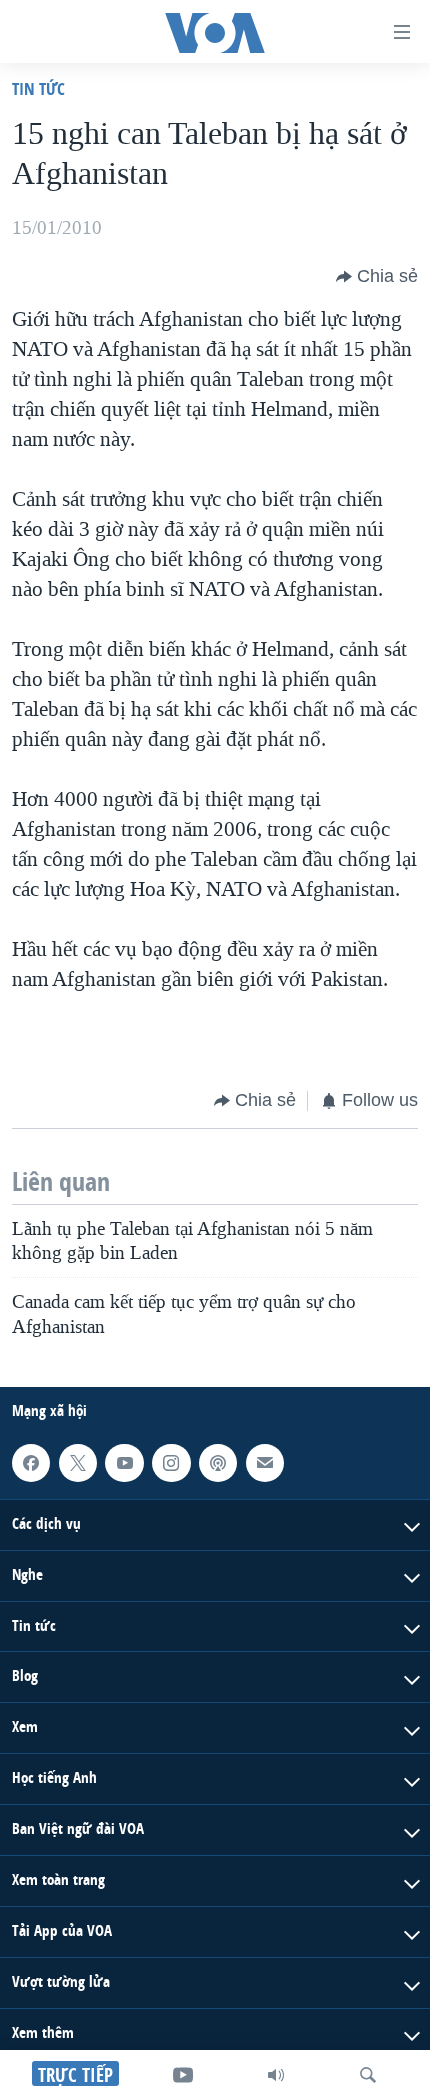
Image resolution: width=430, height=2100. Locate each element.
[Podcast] (218, 1463)
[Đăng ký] (265, 1463)
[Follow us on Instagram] (171, 1463)
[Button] (377, 277)
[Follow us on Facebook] (31, 1463)
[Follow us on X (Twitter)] (78, 1463)
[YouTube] (183, 2075)
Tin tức (38, 88)
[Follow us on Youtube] (124, 1463)
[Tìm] (368, 2075)
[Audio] (276, 2075)
